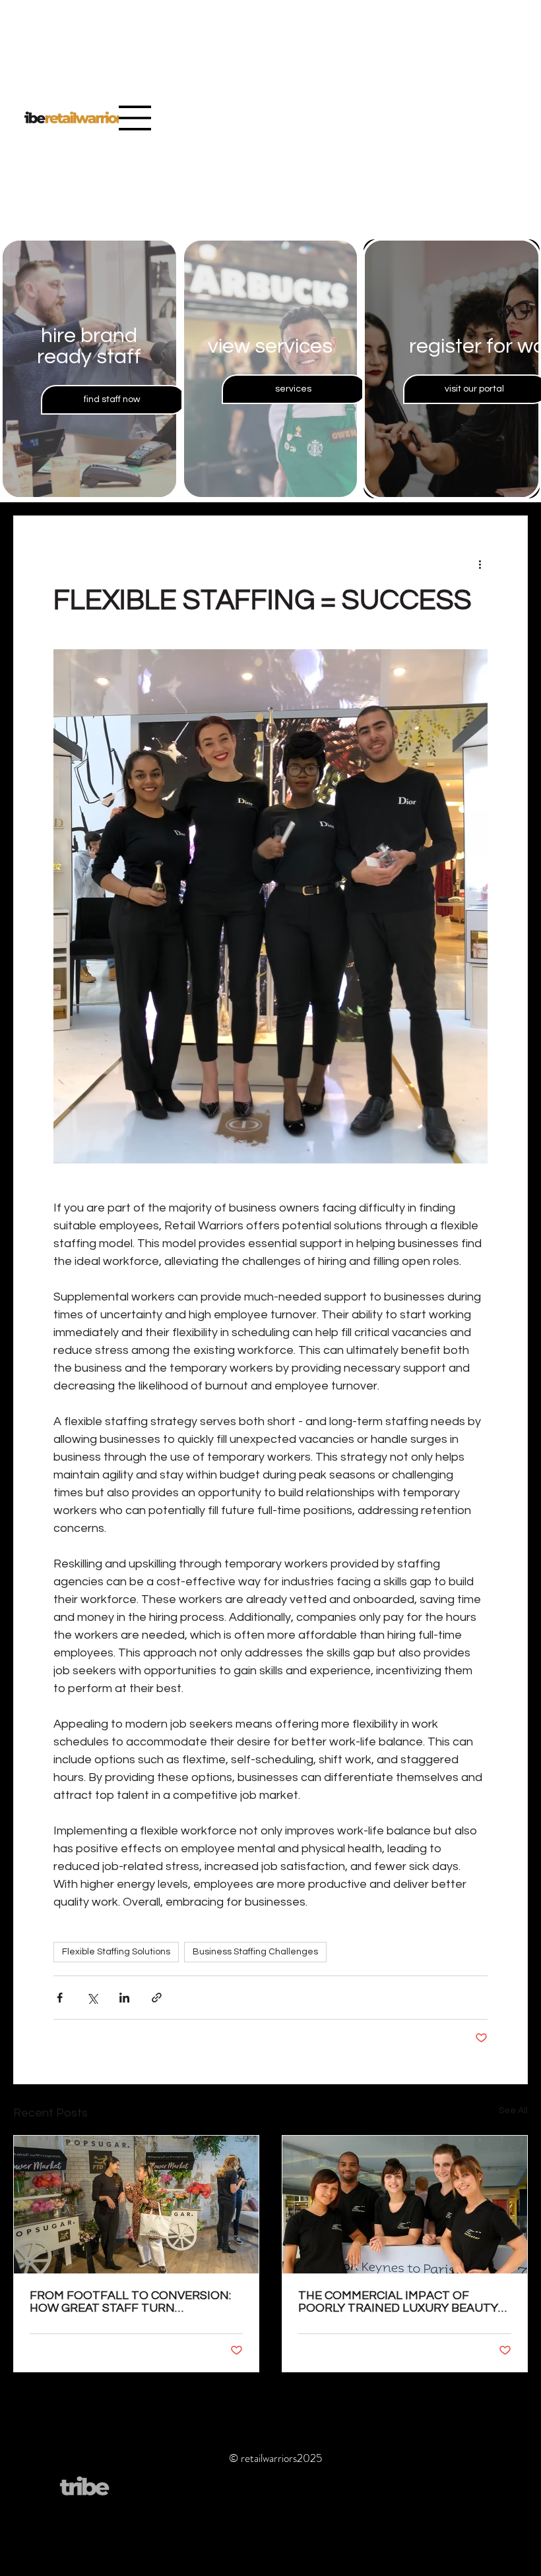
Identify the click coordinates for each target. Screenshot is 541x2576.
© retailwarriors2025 (275, 2458)
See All (513, 2111)
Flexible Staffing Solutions (116, 1952)
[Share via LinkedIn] (124, 1998)
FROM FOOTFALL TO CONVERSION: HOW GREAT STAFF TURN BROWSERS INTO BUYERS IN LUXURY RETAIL (135, 2302)
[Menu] (135, 118)
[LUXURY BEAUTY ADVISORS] (405, 2205)
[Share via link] (157, 1998)
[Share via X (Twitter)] (92, 1998)
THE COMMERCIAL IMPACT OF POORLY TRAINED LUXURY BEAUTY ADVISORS (398, 2302)
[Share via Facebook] (60, 1998)
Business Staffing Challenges (255, 1952)
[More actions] (480, 564)
